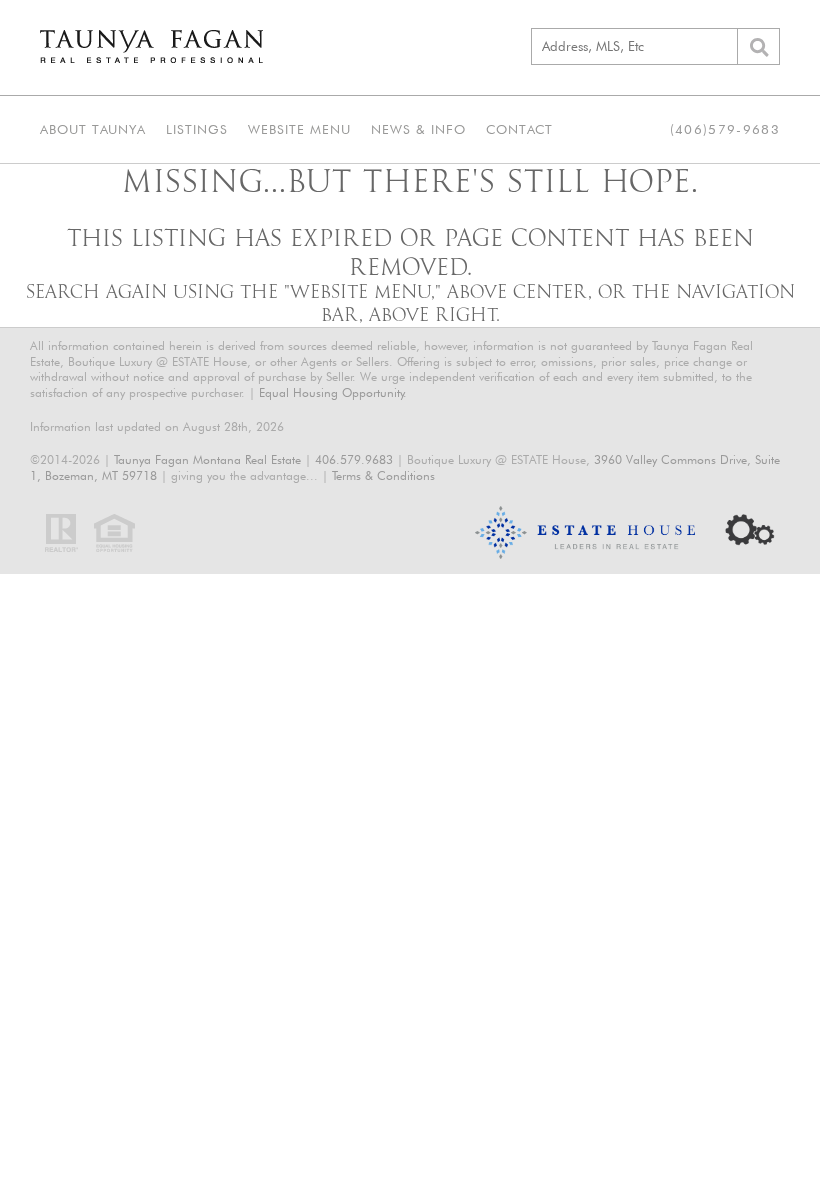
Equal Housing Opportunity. (333, 392)
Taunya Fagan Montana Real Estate (207, 459)
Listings (197, 129)
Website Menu (299, 129)
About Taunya (93, 129)
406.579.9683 (354, 459)
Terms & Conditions (383, 475)
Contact (519, 129)
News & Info (418, 129)
